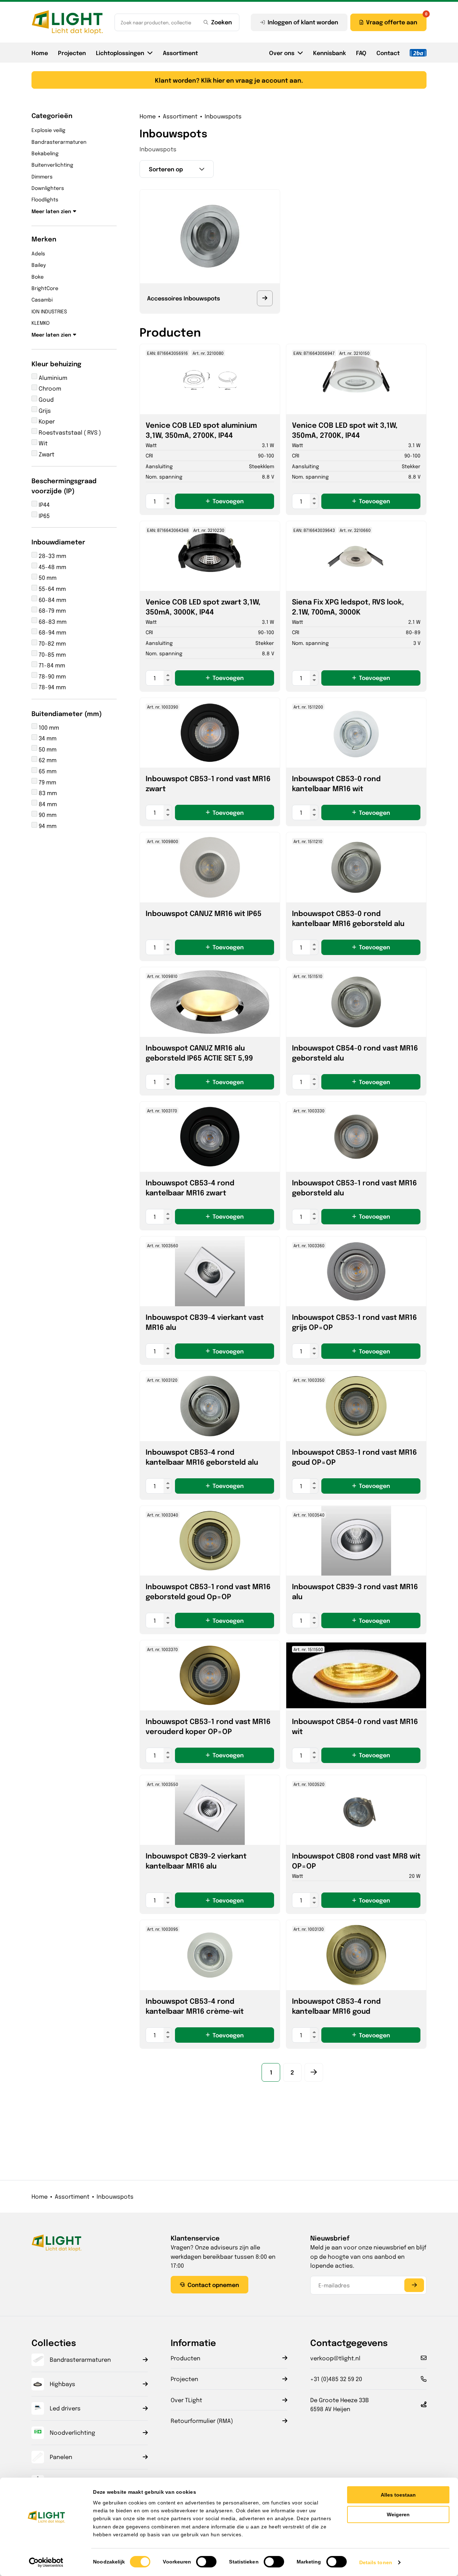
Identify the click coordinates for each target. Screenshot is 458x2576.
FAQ (361, 53)
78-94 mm (52, 687)
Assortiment (180, 53)
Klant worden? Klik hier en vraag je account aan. (229, 80)
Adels (38, 253)
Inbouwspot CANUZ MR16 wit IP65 (204, 913)
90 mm (47, 815)
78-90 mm (52, 676)
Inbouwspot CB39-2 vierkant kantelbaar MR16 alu (196, 1860)
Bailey (39, 265)
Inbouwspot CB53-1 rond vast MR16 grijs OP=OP (354, 1322)
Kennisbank (330, 53)
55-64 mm (52, 589)
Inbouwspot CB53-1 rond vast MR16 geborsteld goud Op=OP (208, 1591)
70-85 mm (52, 654)
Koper (46, 421)
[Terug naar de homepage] (67, 22)
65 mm (47, 771)
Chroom (49, 388)
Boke (38, 276)
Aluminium (52, 378)
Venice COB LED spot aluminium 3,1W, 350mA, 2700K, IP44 (201, 430)
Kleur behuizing (56, 363)
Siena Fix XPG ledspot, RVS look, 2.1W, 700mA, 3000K (348, 606)
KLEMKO (41, 323)
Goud (45, 399)
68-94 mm (52, 632)
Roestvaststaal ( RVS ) (69, 432)
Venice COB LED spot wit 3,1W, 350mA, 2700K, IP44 (345, 430)
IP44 (43, 505)
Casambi (42, 299)
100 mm (48, 727)
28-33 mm (52, 556)
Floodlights (45, 199)
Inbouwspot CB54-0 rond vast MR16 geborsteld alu (355, 1052)
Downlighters (48, 188)
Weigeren (398, 2514)
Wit (42, 443)
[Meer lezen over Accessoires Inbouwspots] (265, 298)
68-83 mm (52, 621)
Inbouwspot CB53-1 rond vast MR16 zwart (208, 783)
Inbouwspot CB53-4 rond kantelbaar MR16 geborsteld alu (202, 1457)
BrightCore (45, 288)
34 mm (47, 738)
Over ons (282, 53)
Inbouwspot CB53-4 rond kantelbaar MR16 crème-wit (195, 2006)
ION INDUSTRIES (49, 311)
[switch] (206, 2562)
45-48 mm (52, 567)
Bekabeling (45, 153)
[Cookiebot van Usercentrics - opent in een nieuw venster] (46, 2562)
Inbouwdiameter (58, 542)
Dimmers (42, 176)
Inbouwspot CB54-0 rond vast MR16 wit (355, 1726)
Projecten (72, 53)
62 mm (47, 760)
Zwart (46, 454)
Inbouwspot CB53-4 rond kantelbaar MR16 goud (336, 2006)
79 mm (47, 782)
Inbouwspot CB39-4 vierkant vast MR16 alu (205, 1322)
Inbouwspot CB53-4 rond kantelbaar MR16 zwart (190, 1187)
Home (40, 53)
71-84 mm (51, 665)
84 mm (47, 804)
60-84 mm (52, 600)
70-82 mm (52, 643)
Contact (388, 53)
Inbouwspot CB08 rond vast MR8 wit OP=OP (356, 1860)
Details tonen (376, 2562)
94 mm (47, 826)
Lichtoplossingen (120, 53)
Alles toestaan (398, 2495)
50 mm (47, 577)
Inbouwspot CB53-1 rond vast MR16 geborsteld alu (354, 1187)
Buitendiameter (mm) (67, 713)
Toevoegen (228, 501)
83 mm (47, 793)
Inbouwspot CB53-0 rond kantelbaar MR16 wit (336, 783)
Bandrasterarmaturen (59, 142)
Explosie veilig (48, 130)
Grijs (44, 410)
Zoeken (221, 22)
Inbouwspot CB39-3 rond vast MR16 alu (355, 1591)
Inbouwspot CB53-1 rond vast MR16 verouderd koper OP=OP (208, 1726)
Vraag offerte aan (392, 22)
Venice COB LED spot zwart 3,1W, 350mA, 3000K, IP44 (203, 606)
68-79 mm (52, 610)
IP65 (43, 516)
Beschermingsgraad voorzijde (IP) (64, 486)
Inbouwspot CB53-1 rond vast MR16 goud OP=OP (354, 1457)
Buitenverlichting (52, 165)
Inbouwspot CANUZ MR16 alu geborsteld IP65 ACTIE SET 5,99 (199, 1052)
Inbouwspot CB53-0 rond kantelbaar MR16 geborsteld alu (348, 918)
